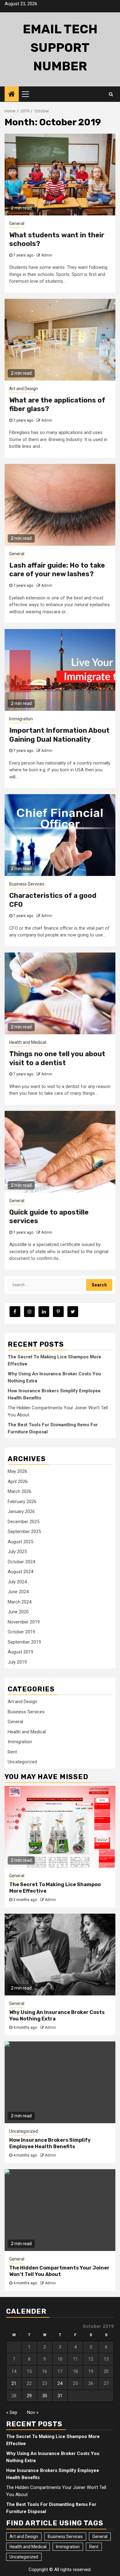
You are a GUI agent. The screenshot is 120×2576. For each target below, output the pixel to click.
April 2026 (18, 1482)
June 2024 (18, 1592)
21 (14, 2383)
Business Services (27, 884)
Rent (12, 1752)
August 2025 (20, 1542)
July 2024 (17, 1582)
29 (29, 2396)
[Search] (111, 94)
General (17, 223)
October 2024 (21, 1562)
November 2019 (24, 1622)
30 (45, 2396)
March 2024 (20, 1602)
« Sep (12, 2412)
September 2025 (24, 1532)
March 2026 (20, 1491)
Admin (47, 255)
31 (60, 2396)
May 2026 (17, 1471)
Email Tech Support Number (60, 48)
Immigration (21, 719)
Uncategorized (22, 1762)
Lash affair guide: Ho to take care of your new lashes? (57, 570)
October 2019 (21, 1632)
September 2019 (24, 1642)
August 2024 (20, 1572)
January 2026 (21, 1511)
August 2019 (20, 1652)
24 (60, 2383)
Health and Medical (28, 1042)
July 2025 (17, 1552)
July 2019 (17, 1662)
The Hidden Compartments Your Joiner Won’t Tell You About (59, 2271)
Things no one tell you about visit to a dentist (57, 1058)
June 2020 (18, 1612)
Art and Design (24, 389)
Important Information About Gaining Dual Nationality (59, 735)
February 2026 (22, 1502)
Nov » (33, 2412)
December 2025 (24, 1522)
